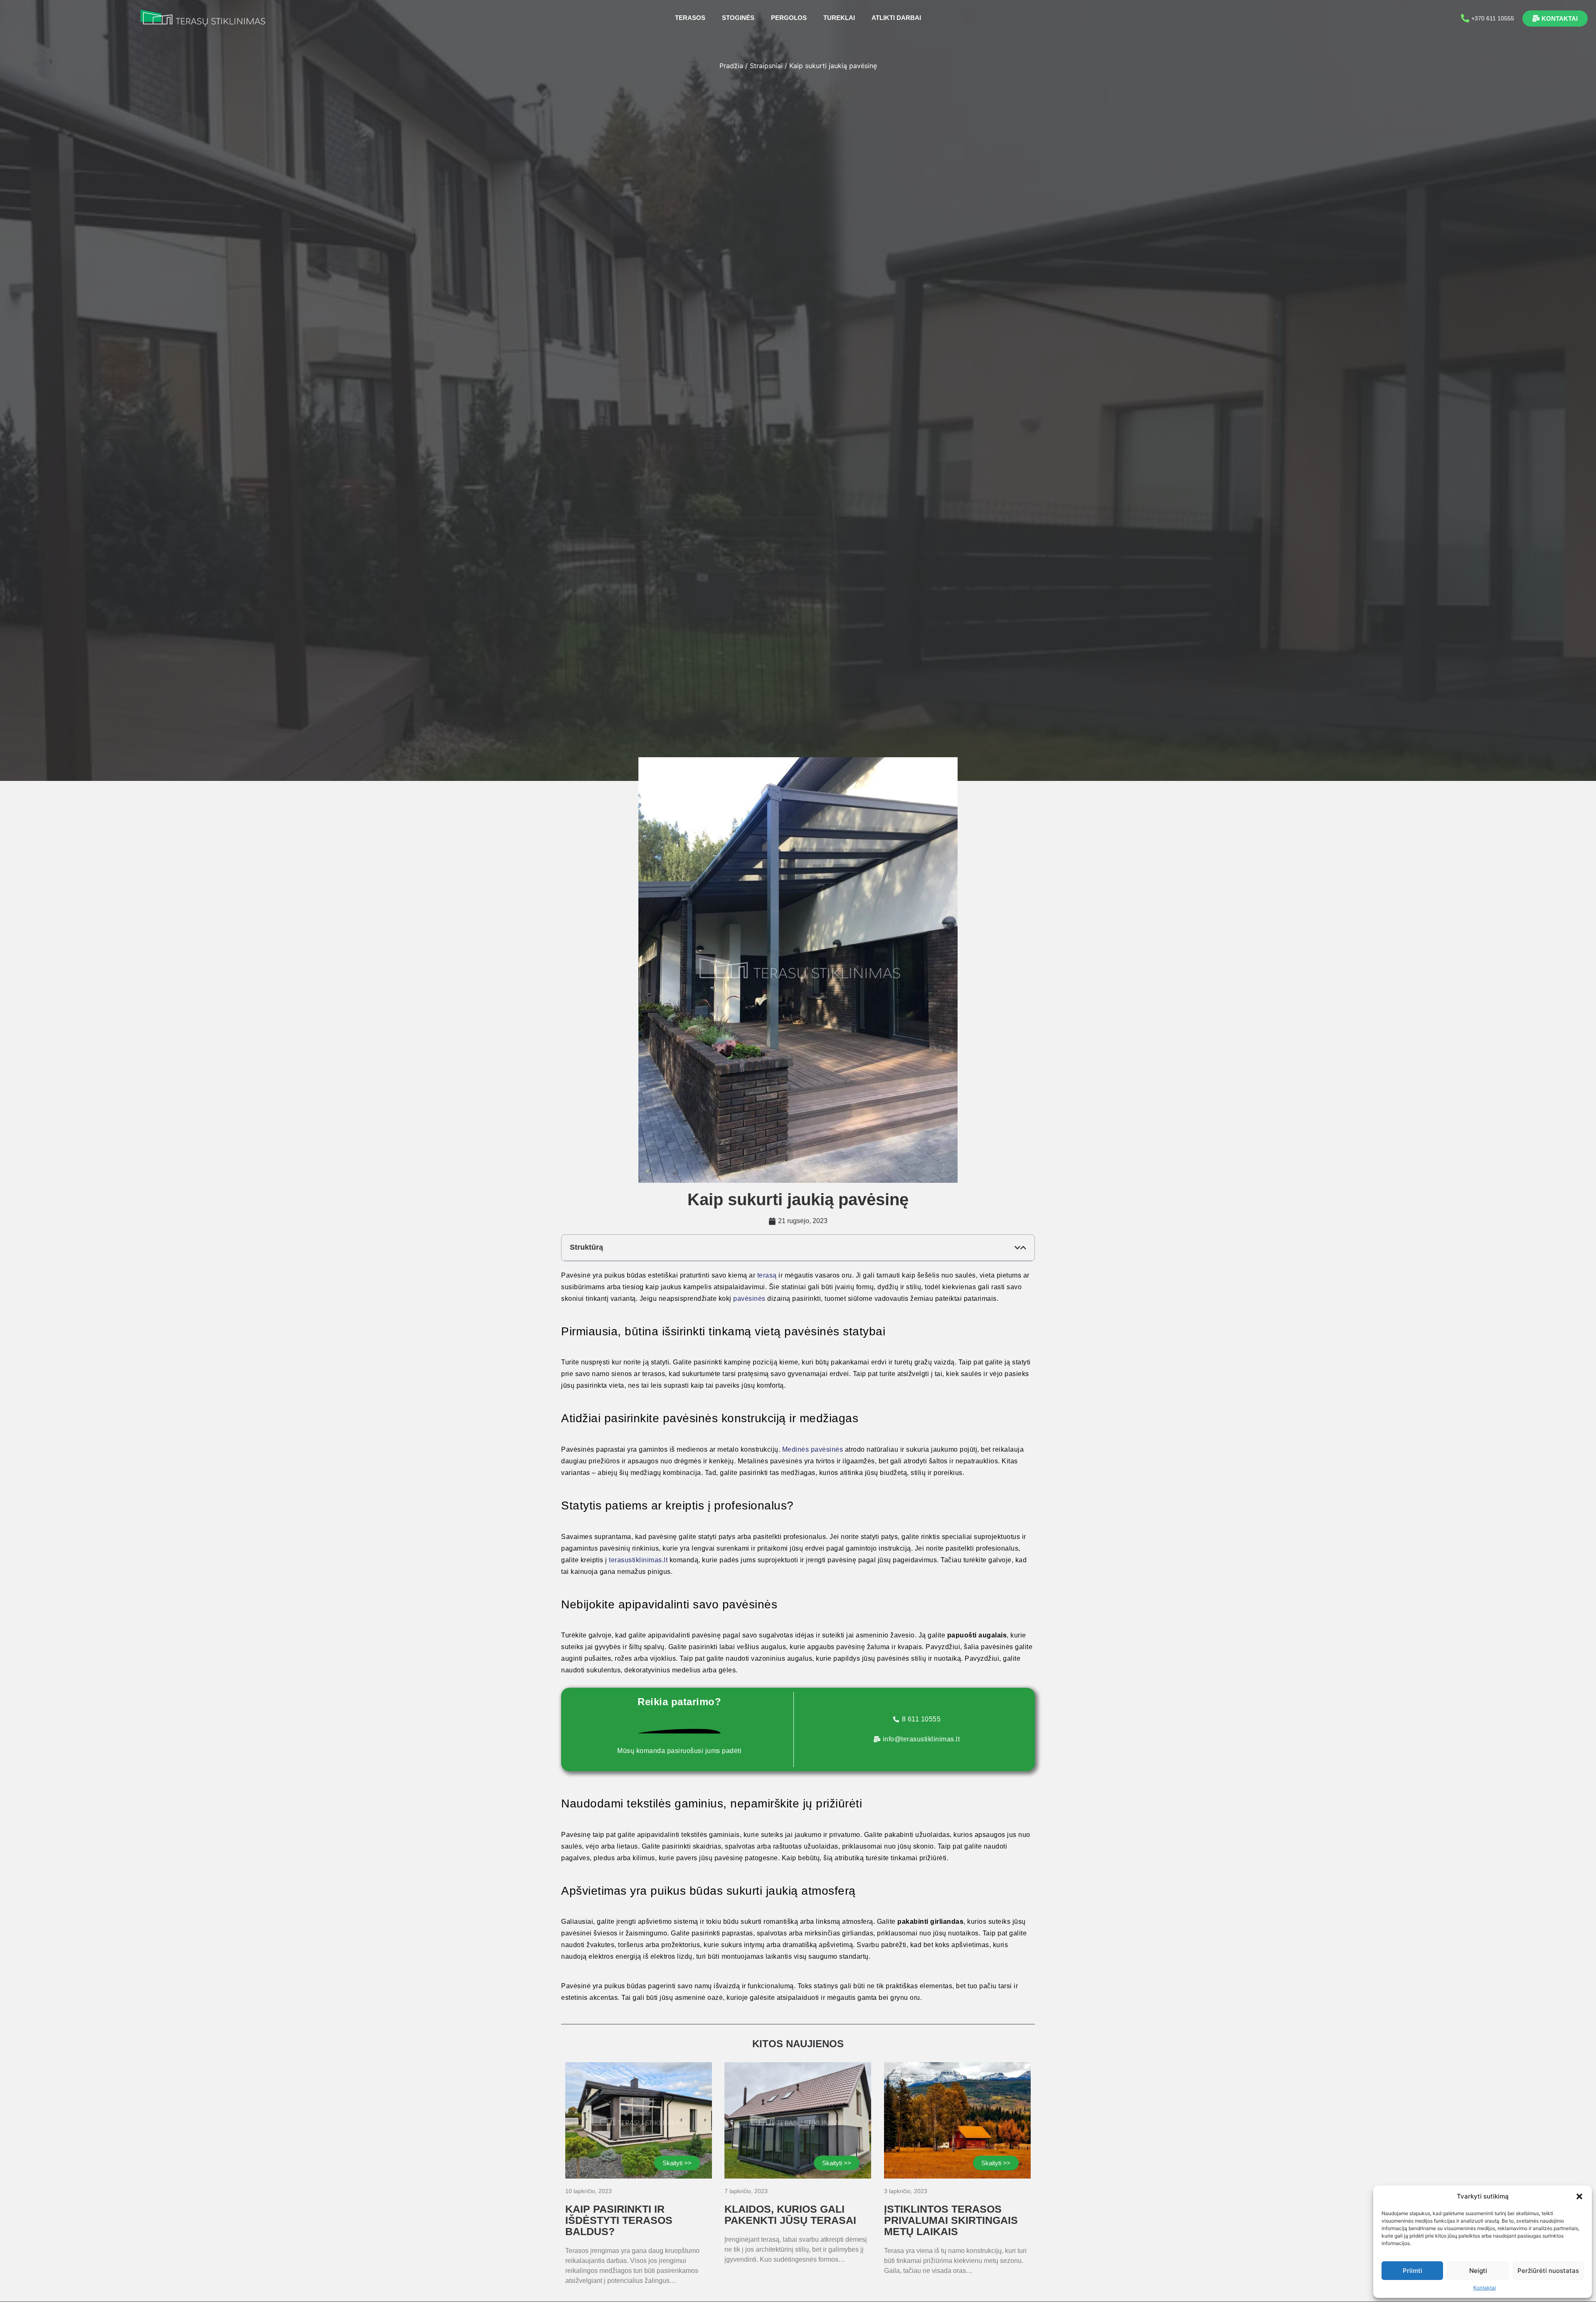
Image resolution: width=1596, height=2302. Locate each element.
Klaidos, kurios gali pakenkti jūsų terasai (790, 2215)
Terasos (690, 18)
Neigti (1478, 2271)
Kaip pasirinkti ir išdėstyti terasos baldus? (619, 2220)
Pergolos (789, 18)
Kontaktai (1485, 2288)
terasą (767, 1275)
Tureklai (839, 18)
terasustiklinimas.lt (638, 1560)
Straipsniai (766, 66)
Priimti (1413, 2271)
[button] (1579, 2196)
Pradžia (731, 66)
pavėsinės (750, 1299)
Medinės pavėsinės (813, 1449)
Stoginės (738, 18)
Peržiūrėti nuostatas (1548, 2271)
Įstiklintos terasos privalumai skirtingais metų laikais (951, 2220)
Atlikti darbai (896, 18)
